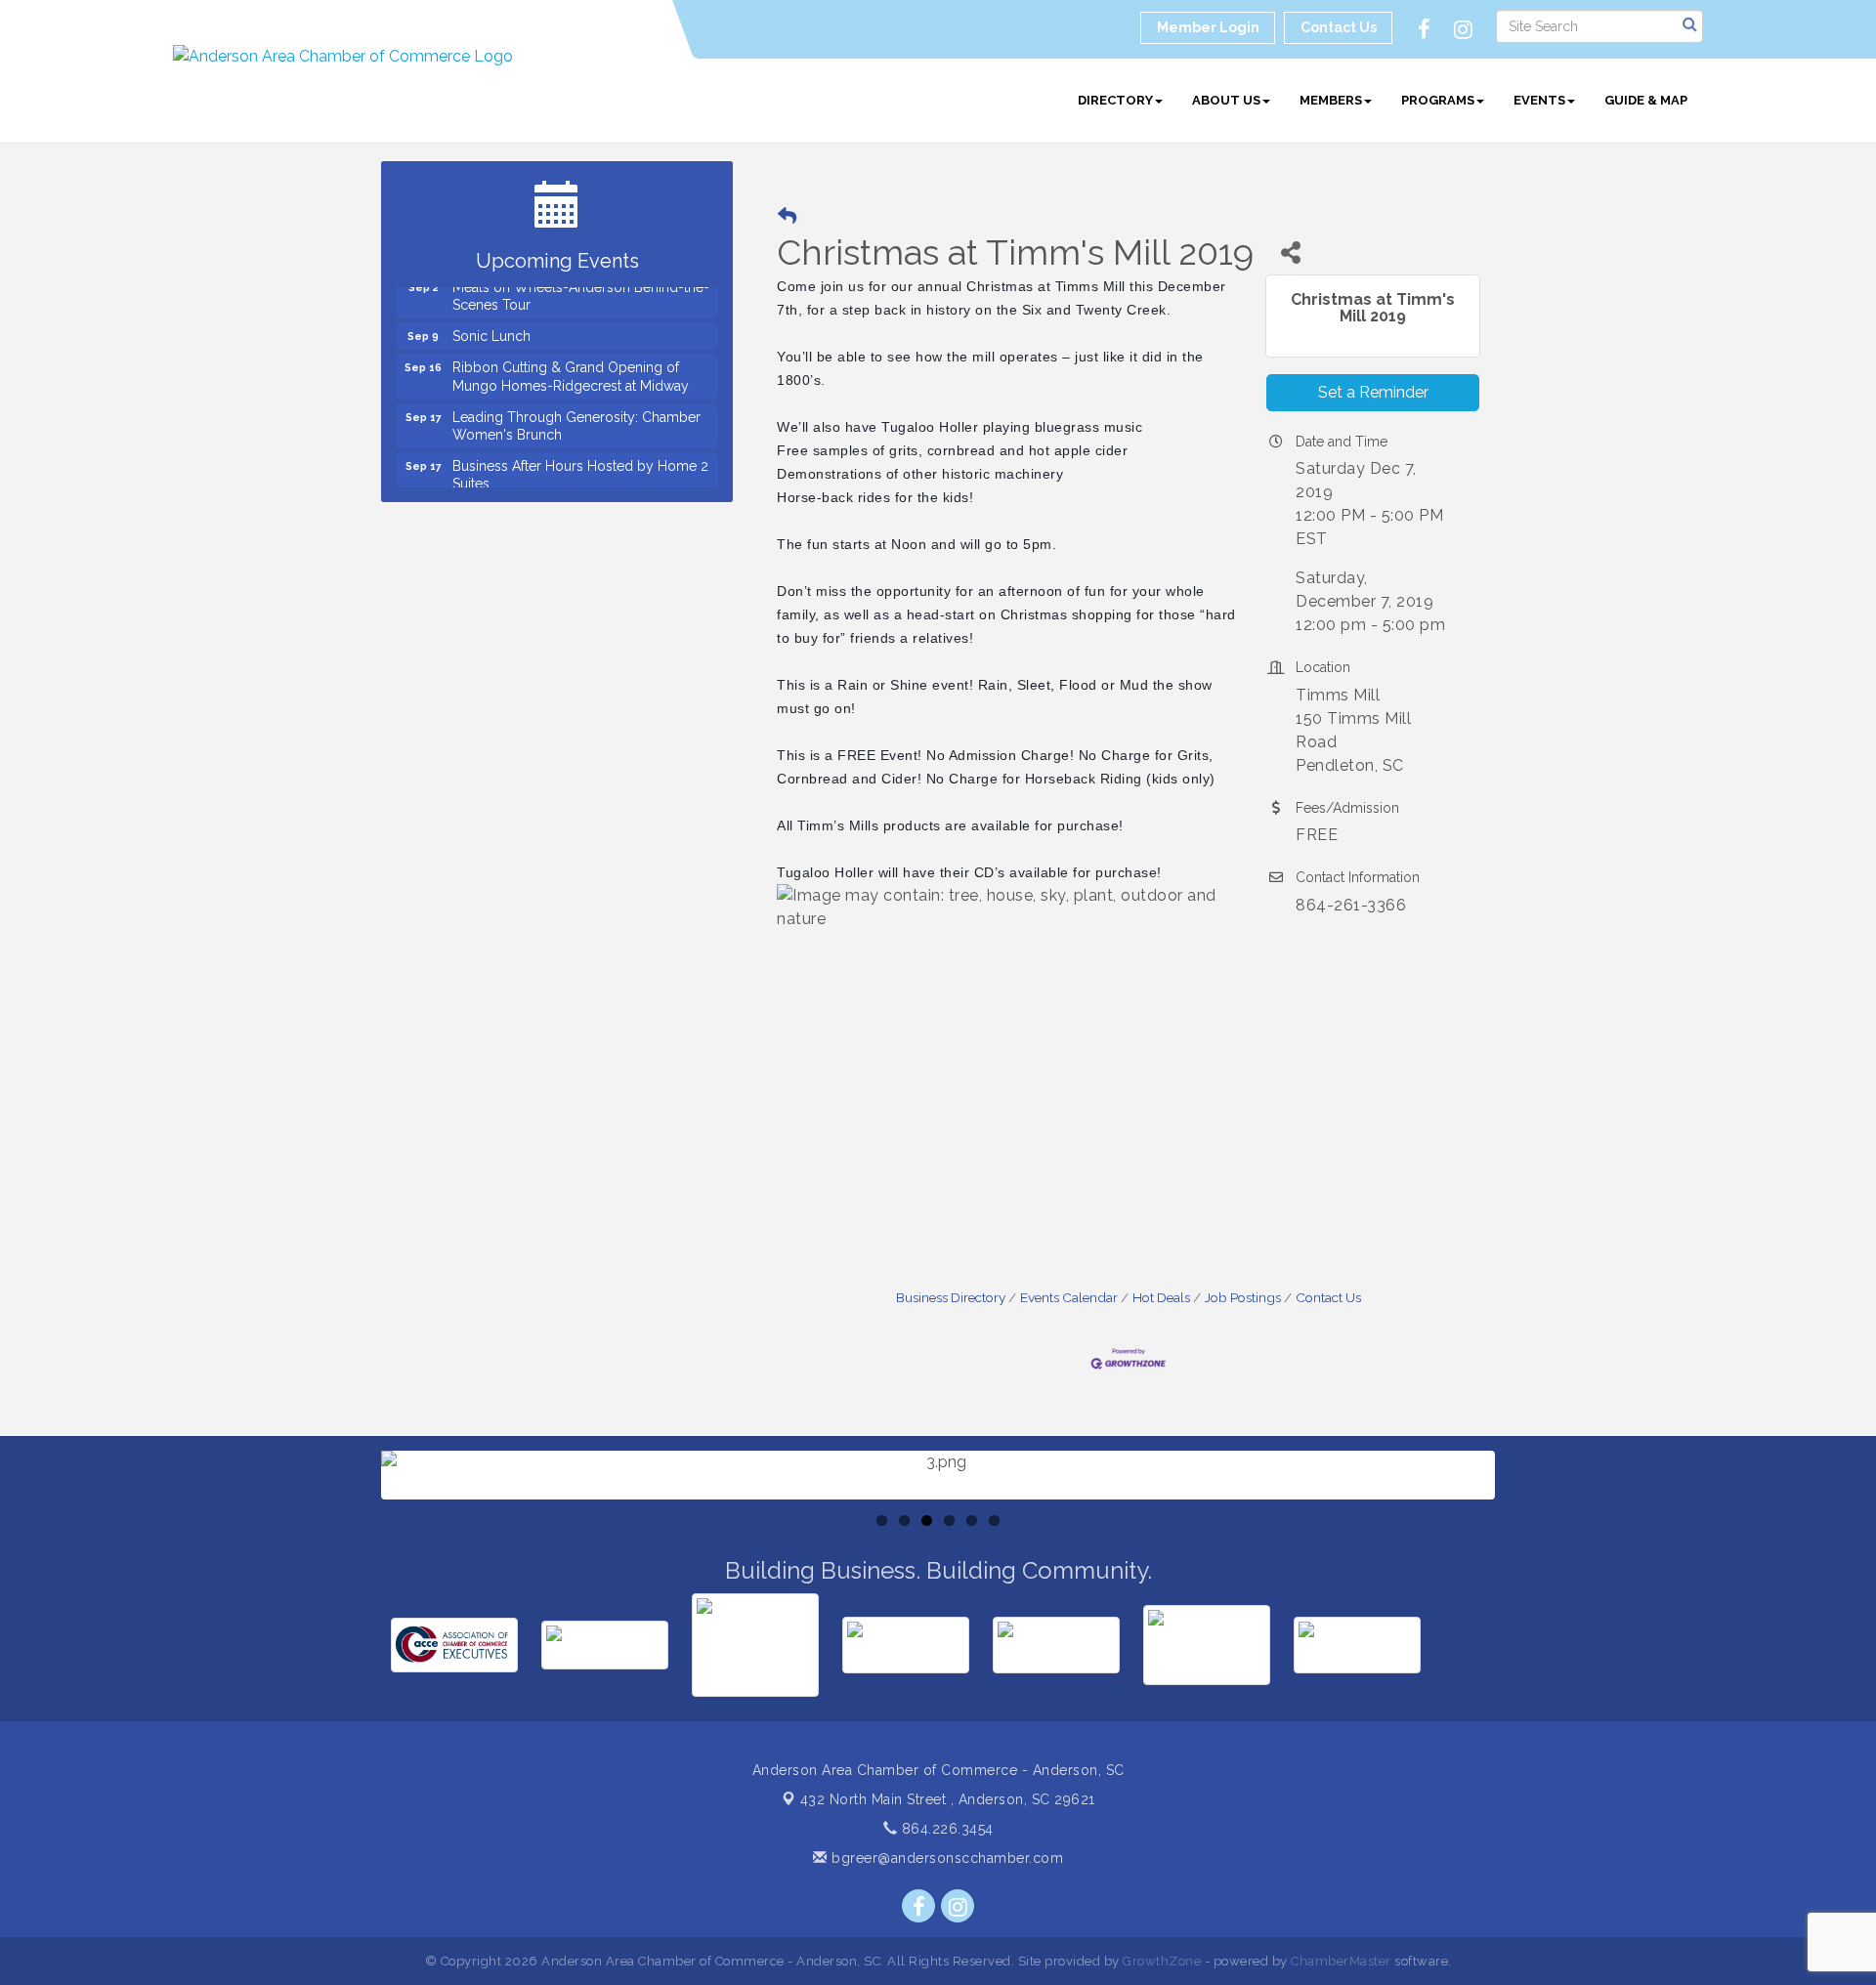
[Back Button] (787, 216)
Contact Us (1328, 1297)
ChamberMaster (1341, 1961)
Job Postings (1243, 1297)
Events (1539, 100)
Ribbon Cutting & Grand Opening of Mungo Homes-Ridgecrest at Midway (571, 359)
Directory (1115, 100)
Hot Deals (1161, 1297)
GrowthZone (1162, 1961)
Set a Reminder (1373, 392)
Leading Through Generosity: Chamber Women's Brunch (576, 408)
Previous (352, 1533)
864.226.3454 (945, 1829)
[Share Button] (1290, 253)
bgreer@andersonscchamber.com (945, 1858)
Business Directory (951, 1297)
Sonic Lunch (491, 318)
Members (1331, 100)
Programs (1438, 100)
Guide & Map (1646, 100)
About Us (1226, 100)
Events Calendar (1069, 1297)
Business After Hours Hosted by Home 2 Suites (580, 457)
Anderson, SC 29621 (948, 1799)
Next (1527, 1533)
